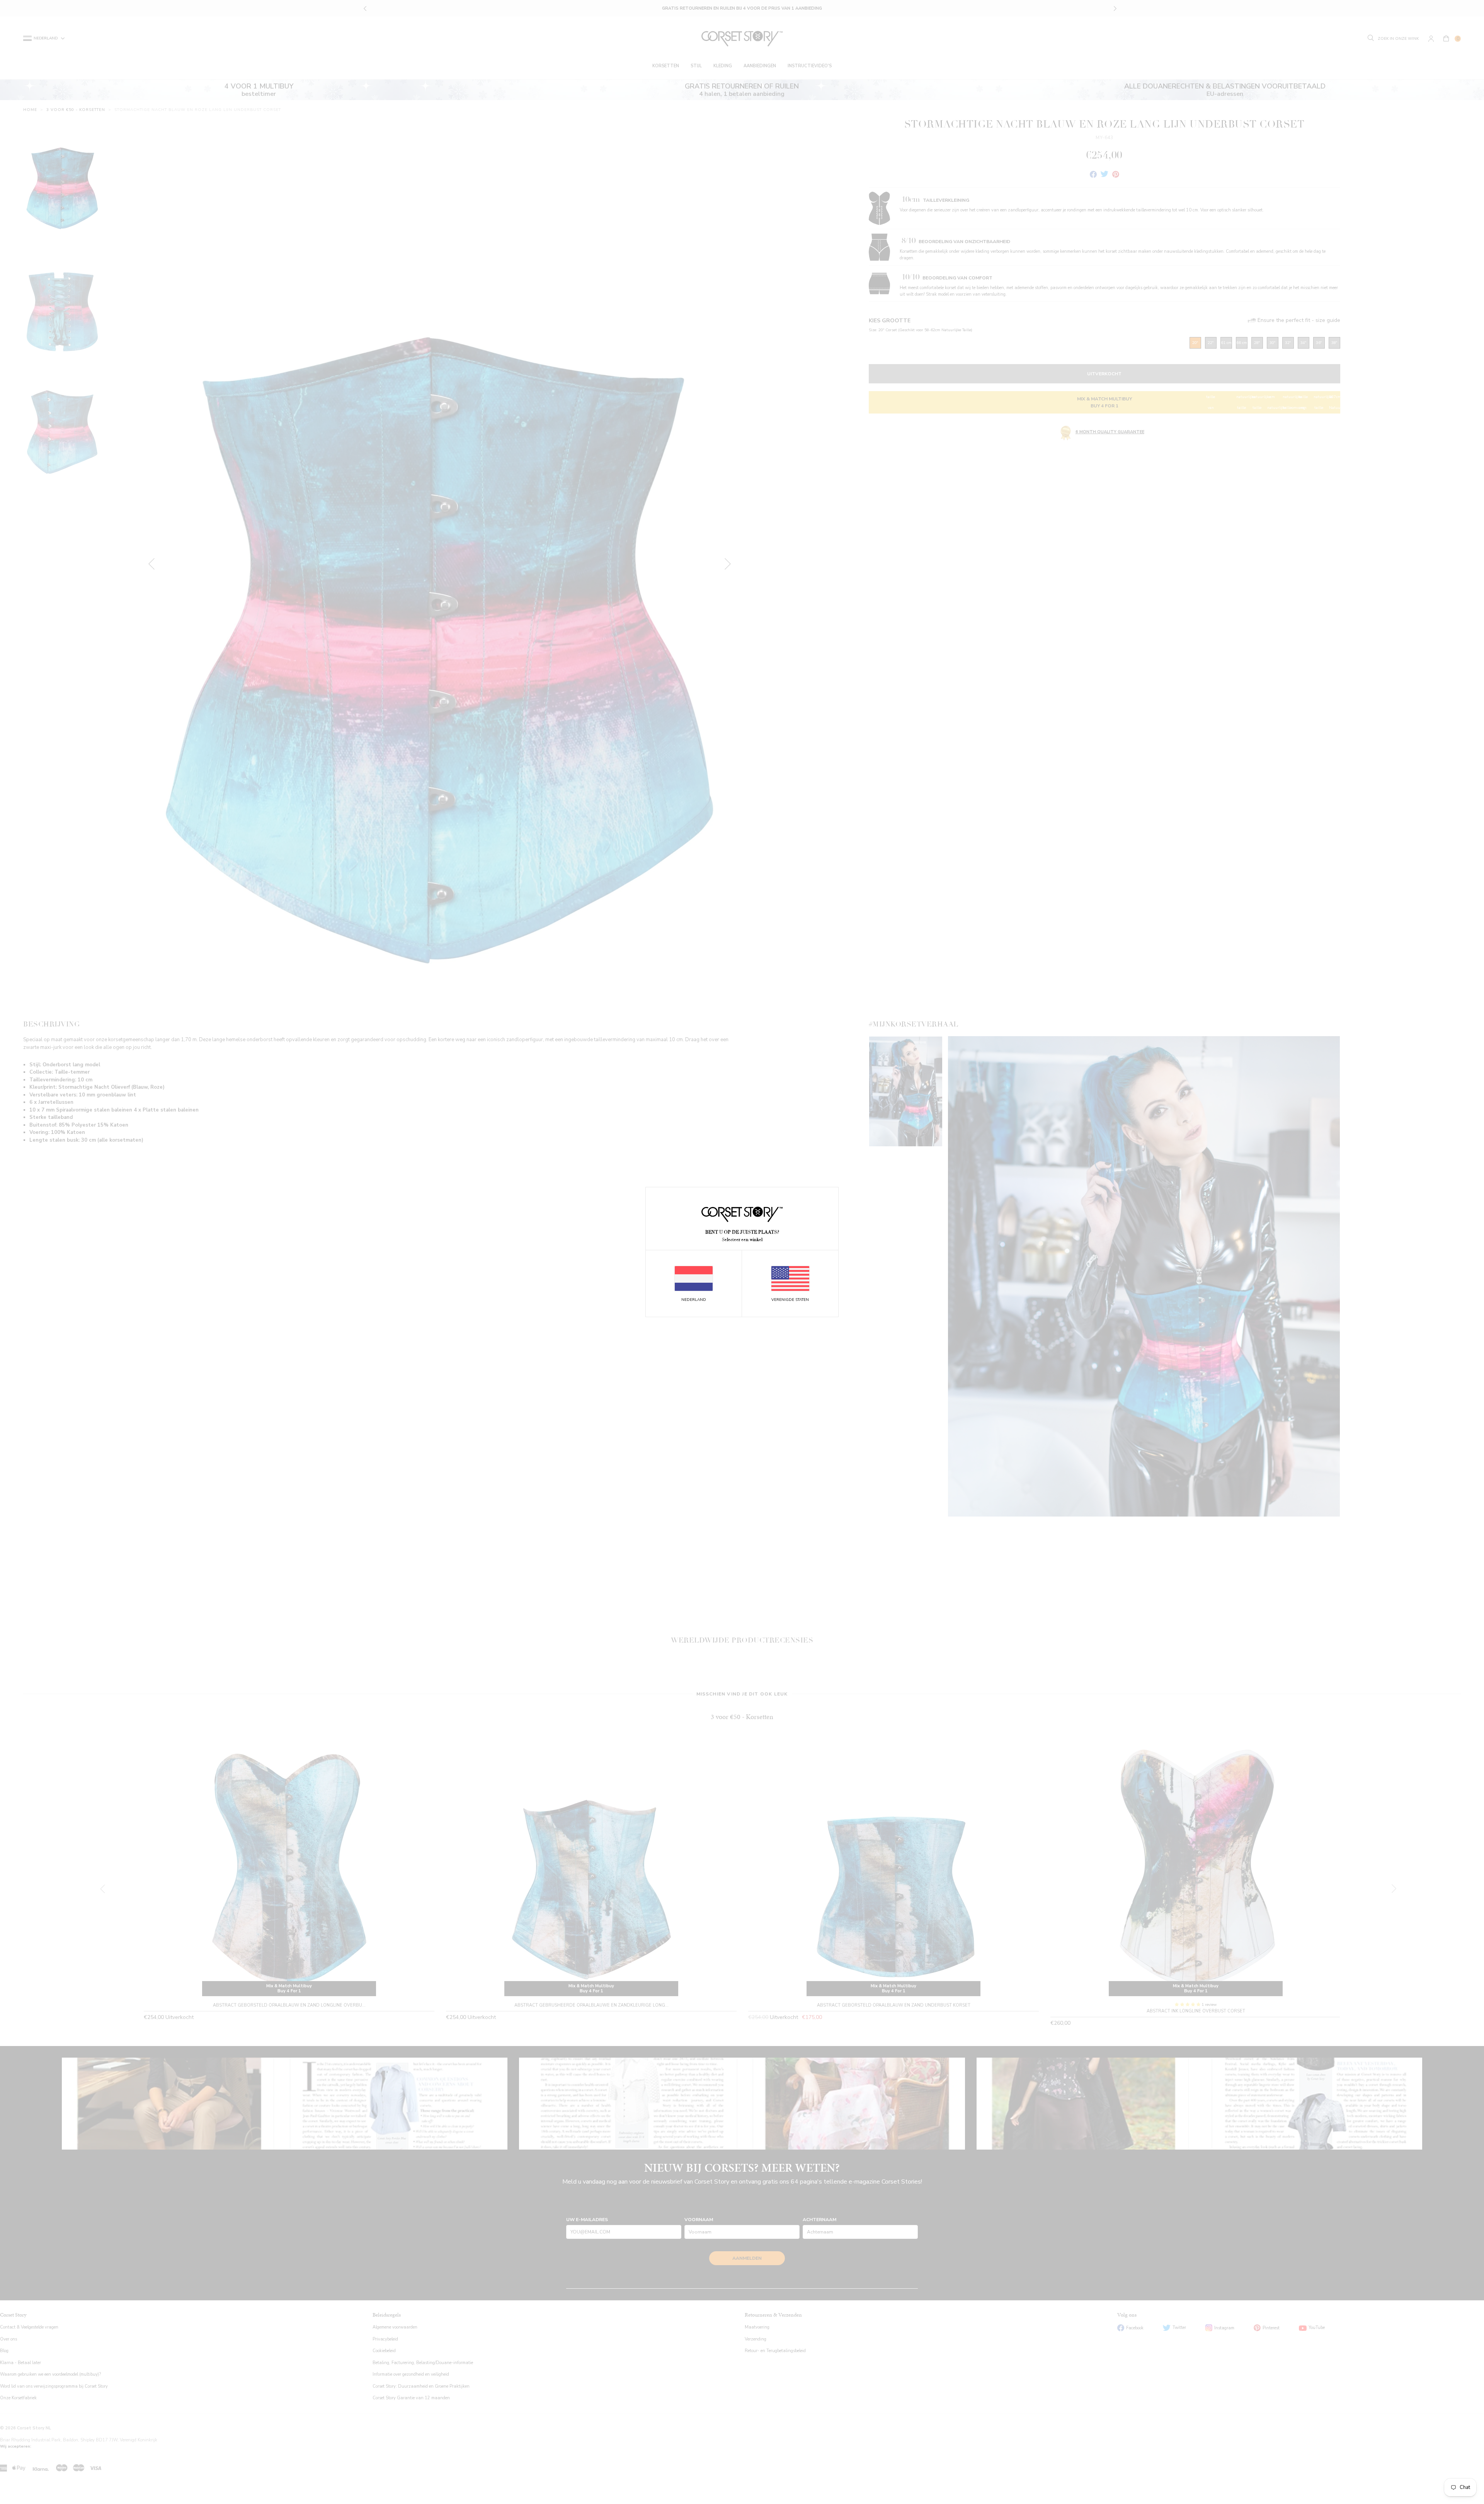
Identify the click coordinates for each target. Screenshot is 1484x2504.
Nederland (694, 1300)
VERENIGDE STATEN (790, 1300)
